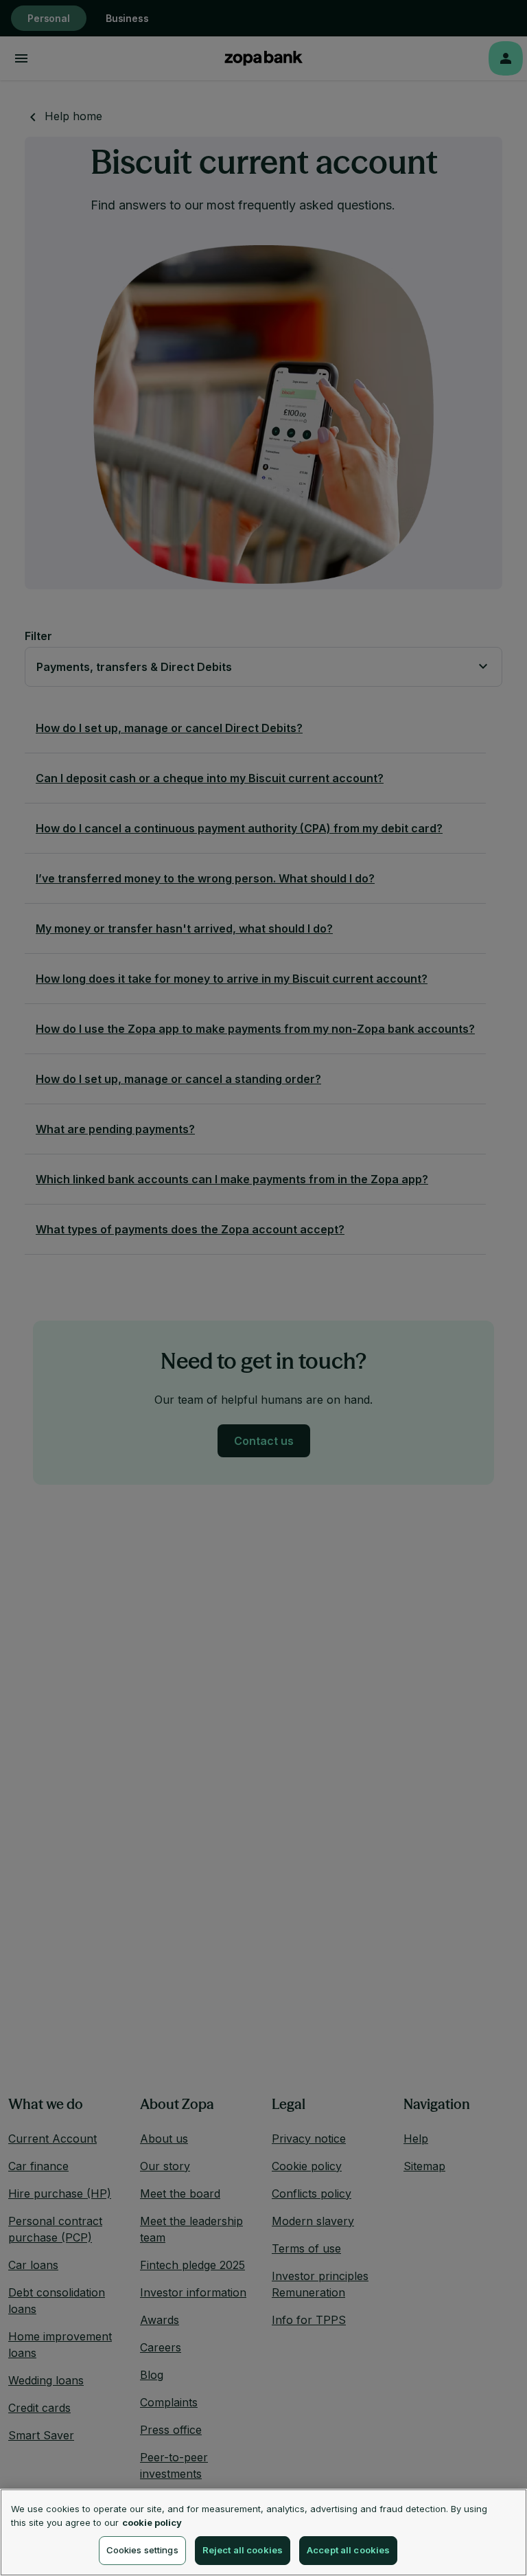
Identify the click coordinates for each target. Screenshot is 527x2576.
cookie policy (152, 2522)
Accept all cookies (348, 2550)
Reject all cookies (243, 2550)
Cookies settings (142, 2550)
